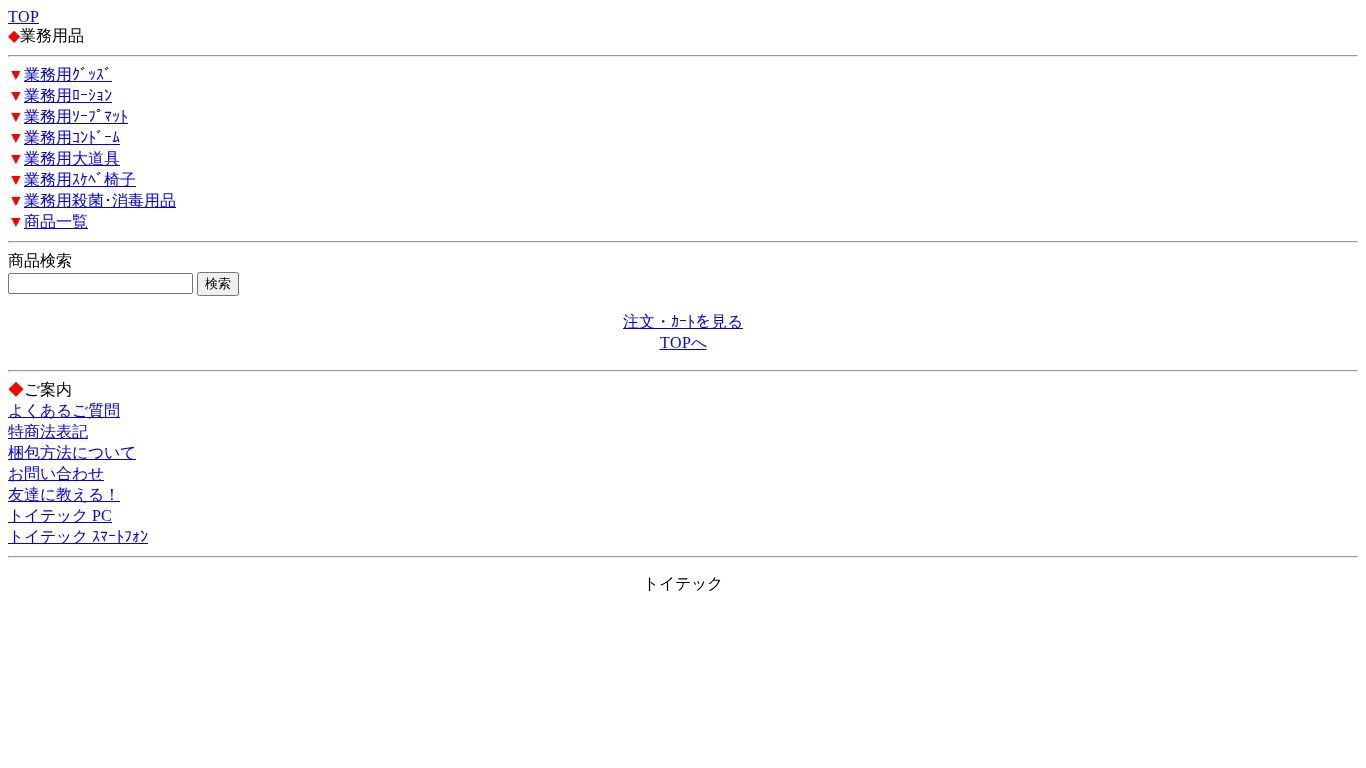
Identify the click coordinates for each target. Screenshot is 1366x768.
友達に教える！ (64, 494)
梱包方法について (72, 452)
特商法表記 (48, 431)
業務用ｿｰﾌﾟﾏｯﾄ (76, 116)
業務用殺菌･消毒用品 (100, 200)
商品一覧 (56, 221)
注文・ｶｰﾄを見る (683, 321)
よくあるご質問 (64, 410)
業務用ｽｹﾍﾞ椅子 (80, 179)
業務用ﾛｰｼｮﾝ (68, 95)
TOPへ (683, 342)
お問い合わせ (56, 473)
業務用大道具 (72, 158)
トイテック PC (60, 515)
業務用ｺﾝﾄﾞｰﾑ (72, 137)
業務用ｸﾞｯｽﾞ (68, 74)
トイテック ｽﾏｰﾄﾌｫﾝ (78, 536)
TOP (23, 16)
